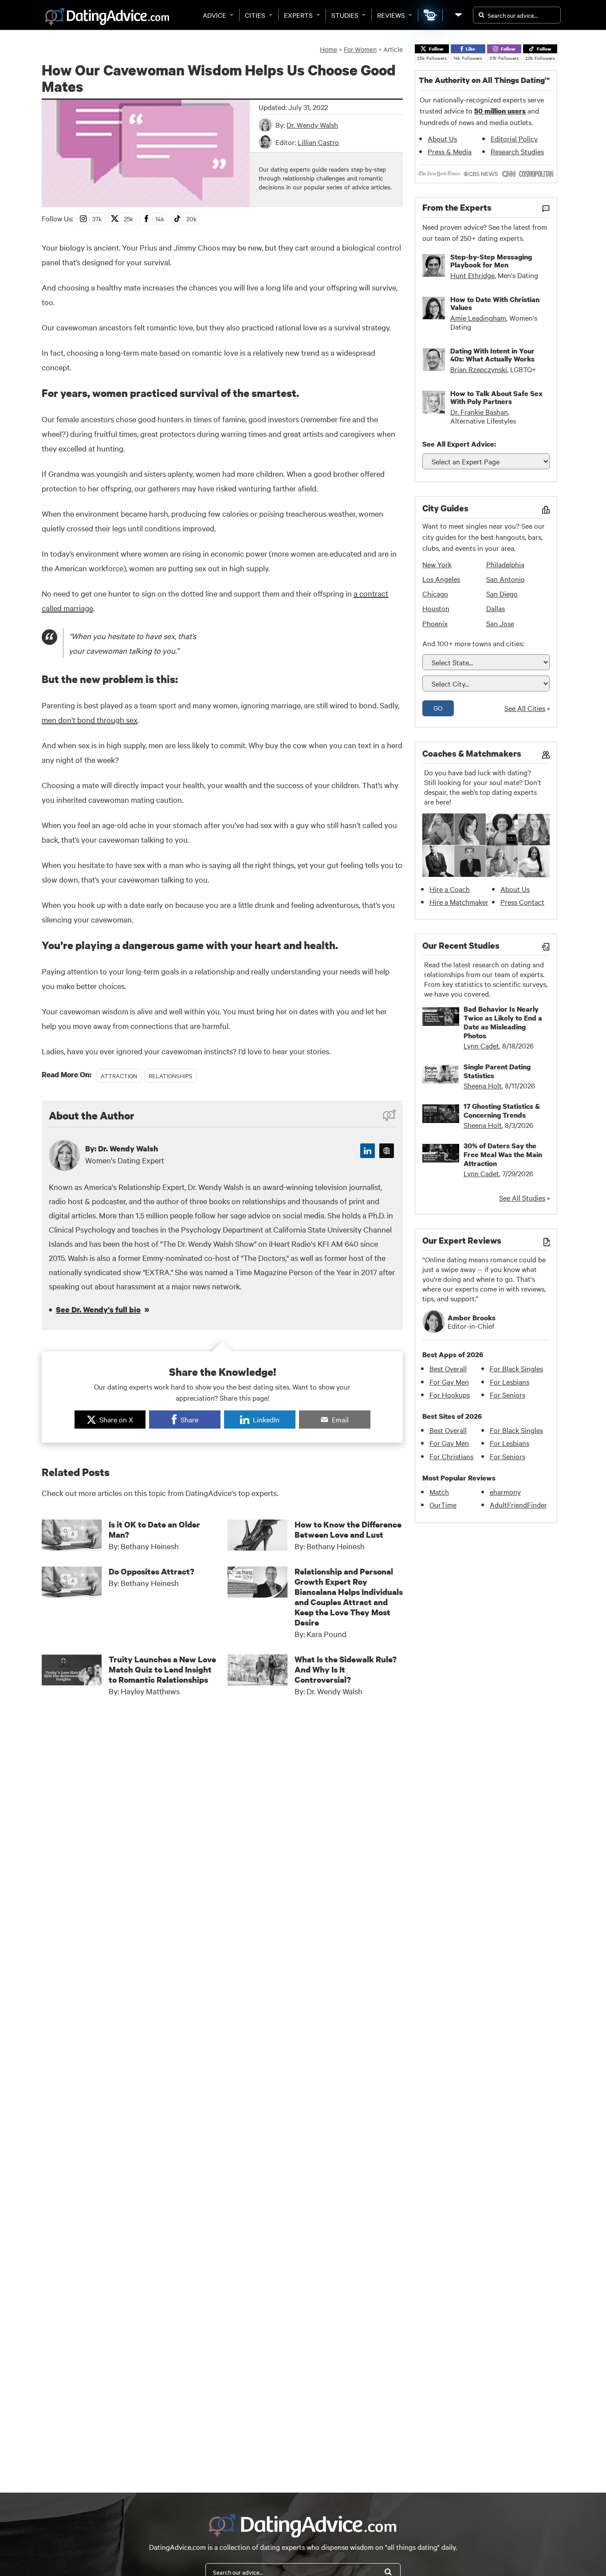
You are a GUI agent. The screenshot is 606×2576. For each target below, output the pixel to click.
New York (437, 564)
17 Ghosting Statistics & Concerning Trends (502, 1111)
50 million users (500, 111)
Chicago (435, 593)
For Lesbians (510, 1382)
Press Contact (522, 902)
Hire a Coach (450, 889)
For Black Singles (516, 1368)
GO (438, 708)
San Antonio (506, 579)
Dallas (496, 608)
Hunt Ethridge (472, 275)
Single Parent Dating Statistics (497, 1071)
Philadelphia (505, 564)
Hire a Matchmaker (459, 902)
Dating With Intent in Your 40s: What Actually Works (492, 355)
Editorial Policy (514, 138)
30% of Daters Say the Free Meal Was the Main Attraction (503, 1154)
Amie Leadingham (478, 318)
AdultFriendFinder (518, 1504)
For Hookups (450, 1394)
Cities (255, 15)
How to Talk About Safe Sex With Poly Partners (496, 397)
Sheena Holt (483, 1085)
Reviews (391, 15)
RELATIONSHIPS (171, 1076)
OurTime (443, 1504)
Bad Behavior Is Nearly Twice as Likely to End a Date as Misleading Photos (503, 1022)
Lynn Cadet (481, 1045)
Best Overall (448, 1368)
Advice (214, 15)
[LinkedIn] (368, 1151)
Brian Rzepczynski (479, 369)
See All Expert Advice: (459, 444)
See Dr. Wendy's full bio (98, 1310)
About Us (442, 138)
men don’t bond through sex (90, 720)
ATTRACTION (119, 1076)
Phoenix (435, 623)
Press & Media (450, 151)
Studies (345, 15)
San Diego (502, 593)
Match (439, 1492)
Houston (436, 608)
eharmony (505, 1492)
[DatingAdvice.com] (107, 17)
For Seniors (508, 1394)
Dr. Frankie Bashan (479, 412)
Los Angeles (441, 579)
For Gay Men (449, 1382)
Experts (298, 15)
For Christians (451, 1456)
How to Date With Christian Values (495, 303)
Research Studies (517, 151)
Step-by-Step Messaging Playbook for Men (491, 261)
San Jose (500, 623)
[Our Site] (458, 15)
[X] (387, 1151)
